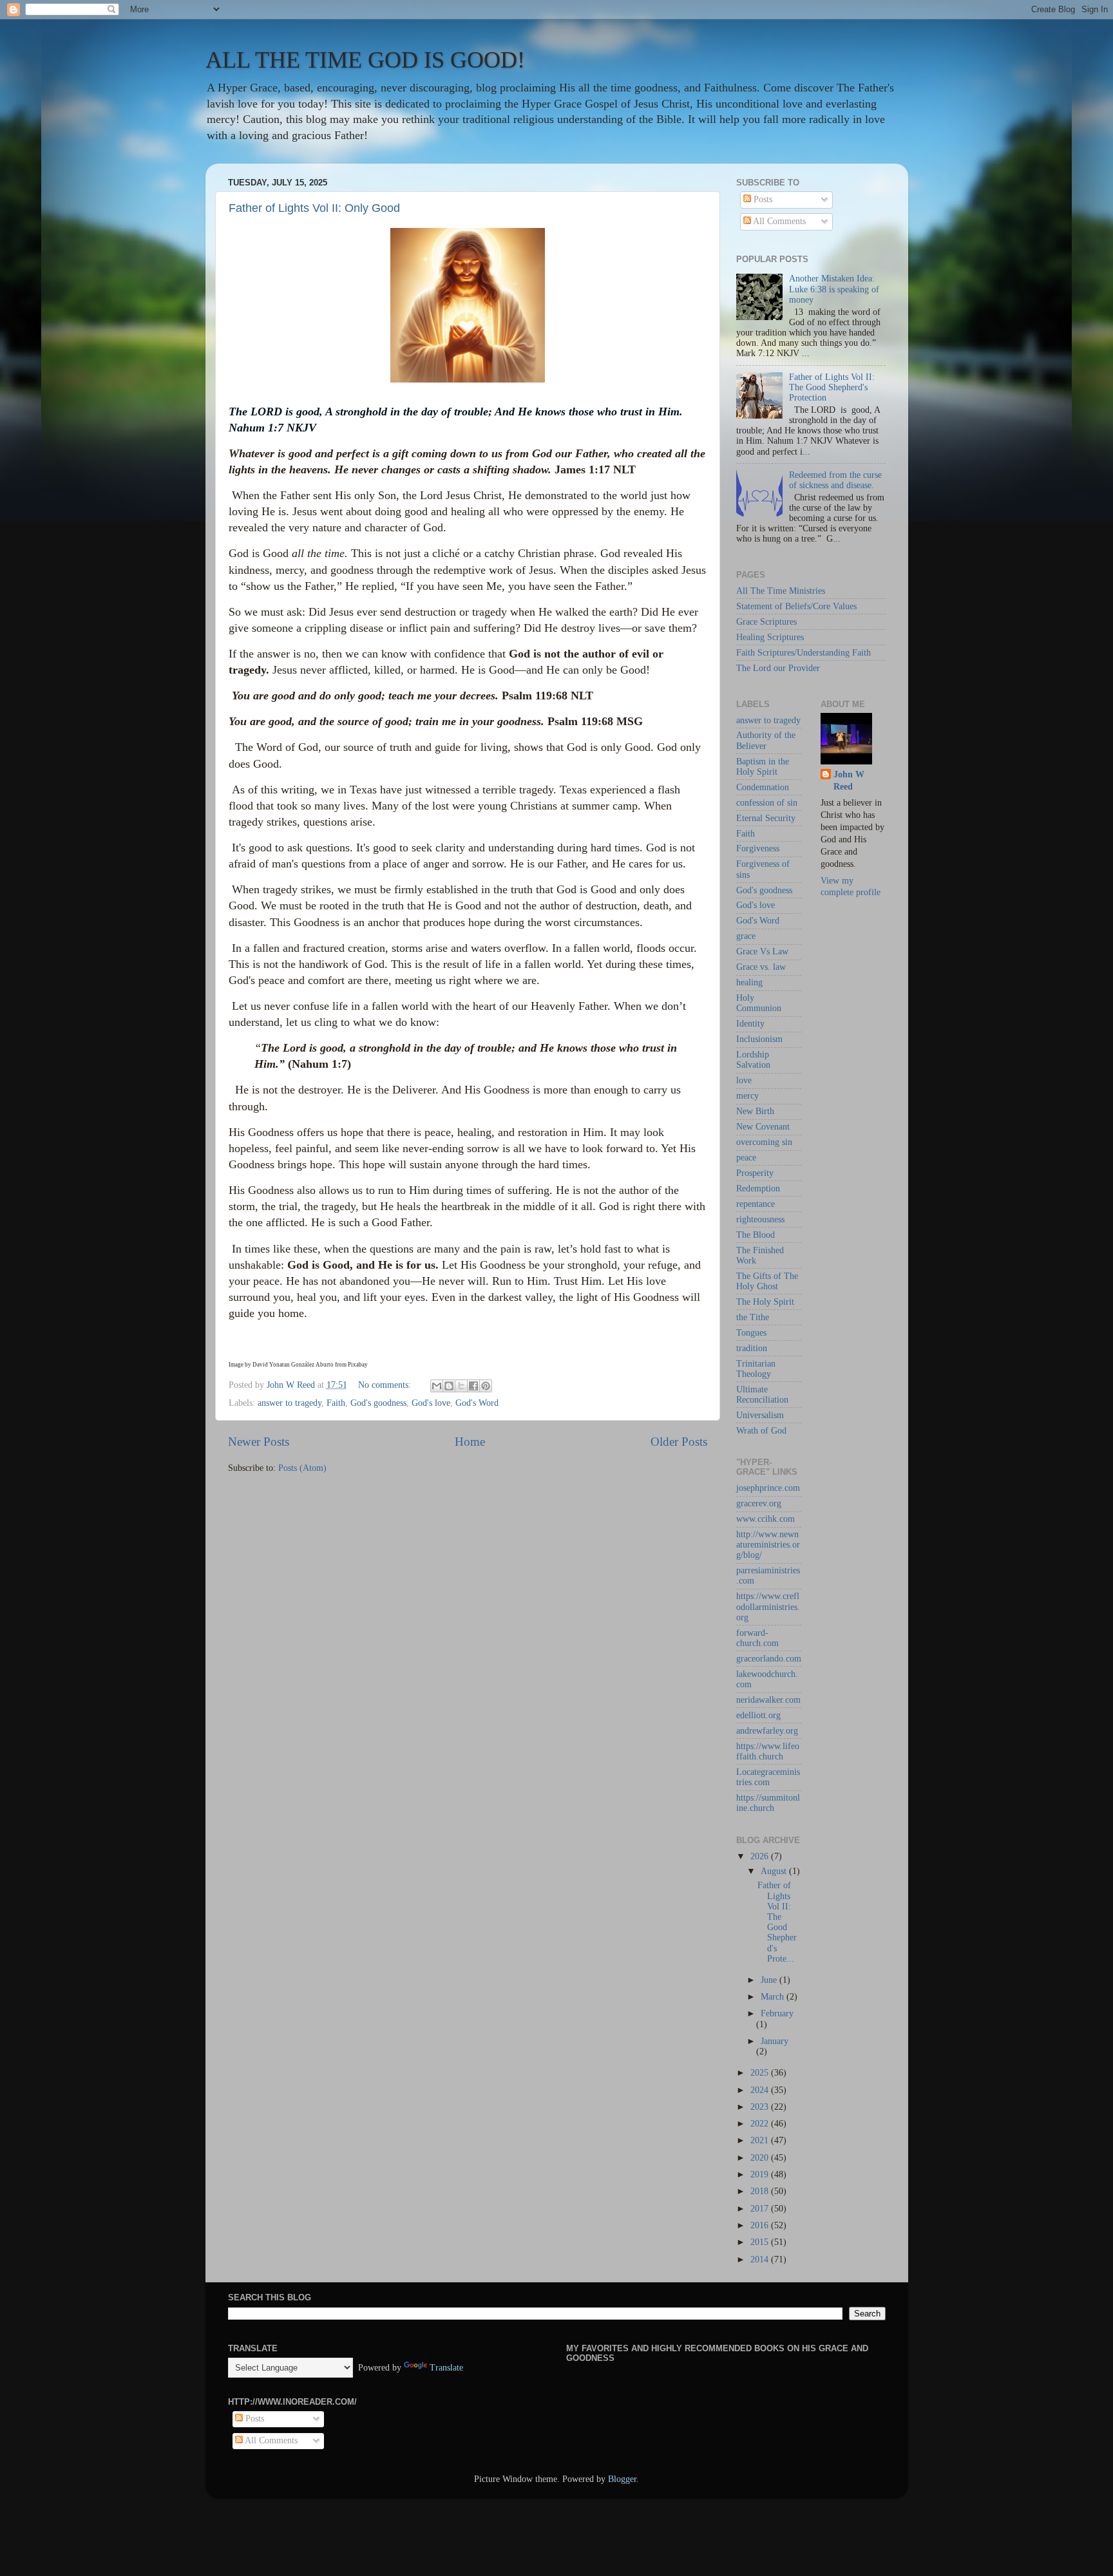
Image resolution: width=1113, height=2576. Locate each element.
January (775, 2041)
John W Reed (849, 781)
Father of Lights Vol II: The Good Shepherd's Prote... (777, 1922)
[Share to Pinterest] (486, 1386)
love (744, 1080)
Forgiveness (758, 848)
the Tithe (753, 1317)
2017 (761, 2209)
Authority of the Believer (766, 740)
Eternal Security (766, 818)
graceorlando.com (769, 1659)
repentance (756, 1204)
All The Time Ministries (781, 591)
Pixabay (358, 1365)
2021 (761, 2140)
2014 (761, 2259)
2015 (761, 2242)
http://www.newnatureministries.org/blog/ (768, 1545)
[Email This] (437, 1386)
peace (746, 1158)
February (777, 2013)
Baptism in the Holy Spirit (763, 767)
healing (749, 982)
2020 (761, 2158)
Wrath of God (761, 1431)
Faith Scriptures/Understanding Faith (804, 653)
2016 (761, 2225)
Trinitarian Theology (756, 1369)
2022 (761, 2124)
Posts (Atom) (302, 1468)
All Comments (778, 221)
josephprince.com (768, 1488)
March (774, 1997)
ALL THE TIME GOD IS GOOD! (365, 60)
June (770, 1980)
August (775, 1871)
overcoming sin (764, 1142)
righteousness (760, 1219)
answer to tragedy (290, 1403)
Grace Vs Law (762, 952)
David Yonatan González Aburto (293, 1365)
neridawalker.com (768, 1700)
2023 (761, 2107)
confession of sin (767, 803)
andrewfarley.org (767, 1731)
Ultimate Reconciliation (762, 1395)
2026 (761, 1856)
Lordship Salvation (753, 1060)
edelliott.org (758, 1715)
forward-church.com (757, 1638)
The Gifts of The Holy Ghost (767, 1281)
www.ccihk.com (766, 1519)
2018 (761, 2191)
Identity (750, 1024)
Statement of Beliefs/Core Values (796, 606)
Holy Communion (759, 1003)
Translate (446, 2368)
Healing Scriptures (770, 637)
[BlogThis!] (449, 1386)
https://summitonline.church (768, 1803)
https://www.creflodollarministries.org (768, 1606)
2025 (761, 2073)
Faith (336, 1403)
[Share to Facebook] (473, 1386)
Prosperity (755, 1173)
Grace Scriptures (766, 622)
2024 (761, 2090)
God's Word (477, 1403)
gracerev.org (759, 1503)
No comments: (386, 1385)
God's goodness (378, 1403)
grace (746, 936)
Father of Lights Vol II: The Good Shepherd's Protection (832, 387)
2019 (761, 2174)
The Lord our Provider (778, 668)
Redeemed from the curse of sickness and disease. (835, 480)
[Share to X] (461, 1386)
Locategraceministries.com (768, 1777)
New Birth (755, 1111)
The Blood (756, 1235)
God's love (431, 1403)
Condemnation (763, 787)
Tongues (751, 1333)
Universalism (760, 1415)
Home (470, 1442)
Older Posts (679, 1442)
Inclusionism (759, 1039)
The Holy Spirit (765, 1302)
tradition (752, 1348)
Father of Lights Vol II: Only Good (314, 208)
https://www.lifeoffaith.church (768, 1751)
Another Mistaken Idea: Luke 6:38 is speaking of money (834, 289)
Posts (762, 199)
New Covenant (763, 1127)
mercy (747, 1096)
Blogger (622, 2479)
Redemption (758, 1189)
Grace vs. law (761, 967)
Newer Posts (259, 1442)
